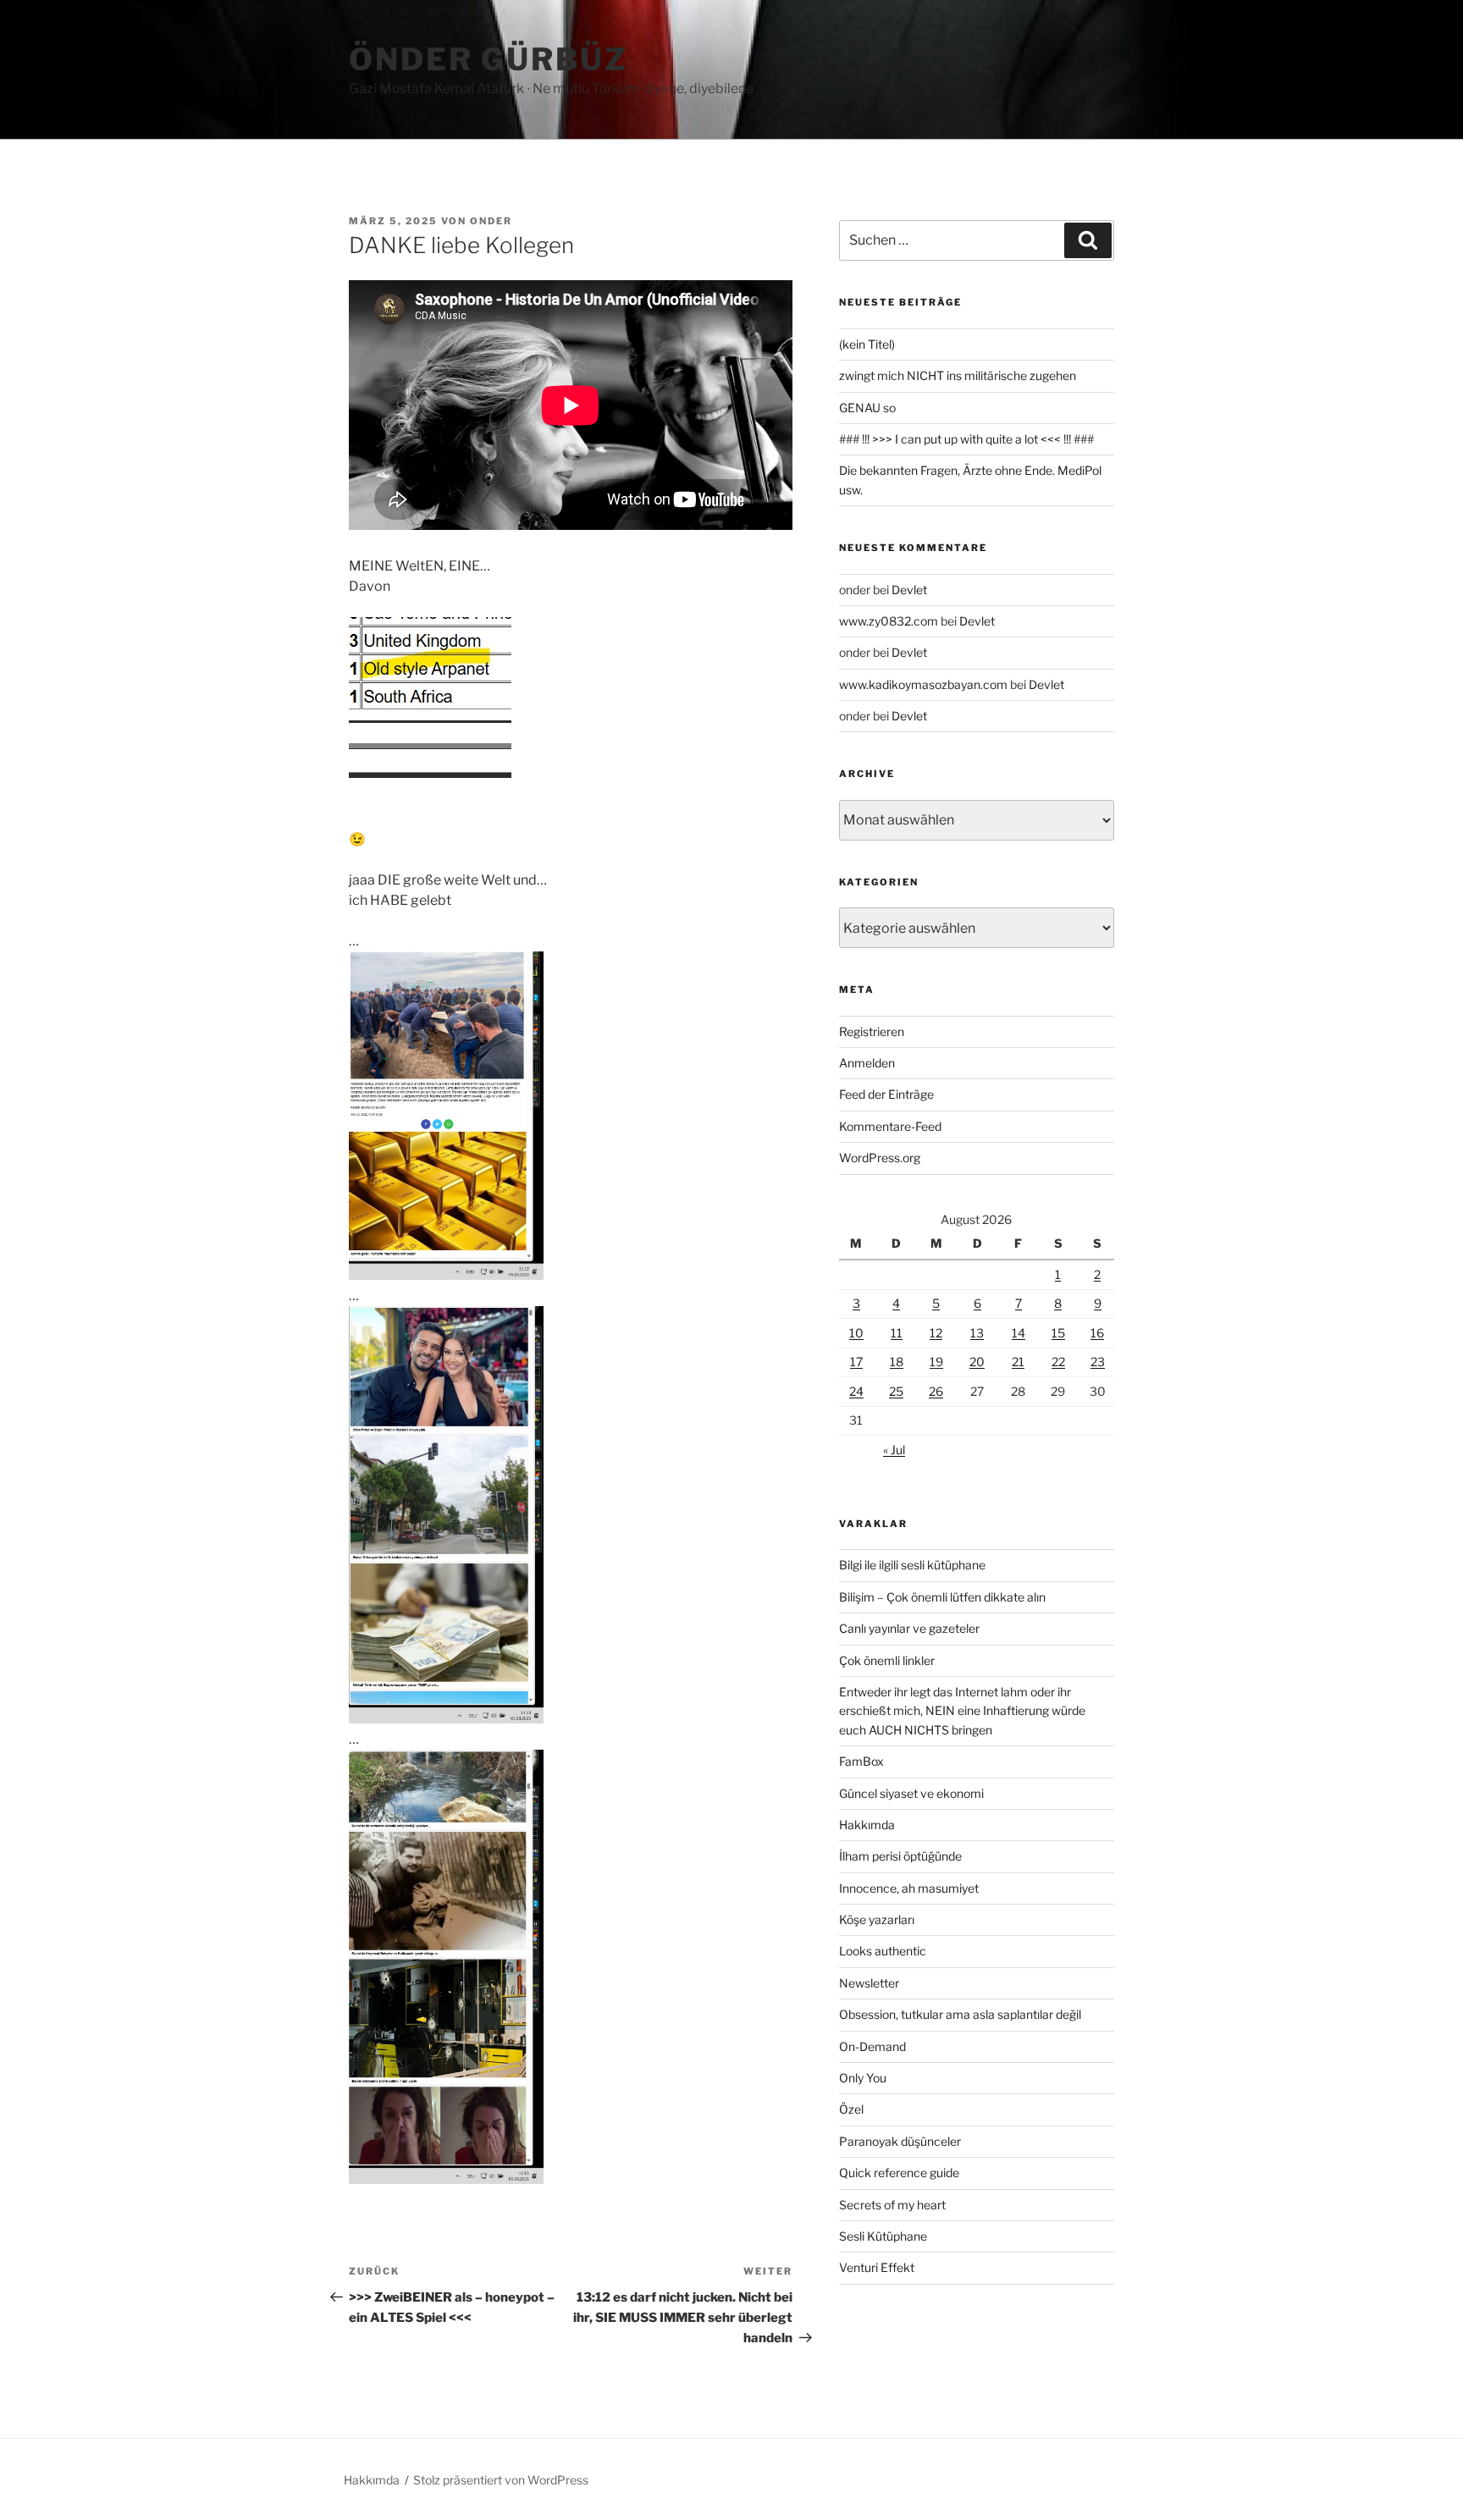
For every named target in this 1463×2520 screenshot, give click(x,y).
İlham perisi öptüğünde (900, 1856)
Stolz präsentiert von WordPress (501, 2480)
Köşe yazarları (877, 1919)
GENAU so (867, 408)
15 (1058, 1333)
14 (1019, 1333)
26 (936, 1391)
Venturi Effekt (877, 2267)
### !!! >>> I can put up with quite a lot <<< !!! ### (966, 439)
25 (896, 1391)
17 (856, 1362)
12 (936, 1333)
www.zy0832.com (889, 621)
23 (1098, 1362)
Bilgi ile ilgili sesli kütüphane (912, 1565)
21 (1018, 1362)
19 (936, 1362)
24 (856, 1391)
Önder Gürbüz (489, 59)
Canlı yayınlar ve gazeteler (909, 1628)
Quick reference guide (899, 2173)
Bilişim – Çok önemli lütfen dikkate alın (942, 1597)
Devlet (909, 590)
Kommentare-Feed (890, 1126)
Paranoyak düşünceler (900, 2141)
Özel (851, 2109)
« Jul (894, 1450)
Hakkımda (867, 1825)
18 (897, 1362)
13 (977, 1333)
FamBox (861, 1761)
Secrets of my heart (892, 2205)
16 (1097, 1333)
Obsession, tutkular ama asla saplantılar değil (960, 2014)
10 (856, 1333)
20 (977, 1362)
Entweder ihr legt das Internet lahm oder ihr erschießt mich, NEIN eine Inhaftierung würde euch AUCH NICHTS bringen (962, 1711)
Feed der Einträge (886, 1094)
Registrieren (872, 1031)
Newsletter (869, 1983)
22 (1058, 1362)
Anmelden (867, 1063)
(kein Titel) (867, 344)
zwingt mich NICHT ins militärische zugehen (958, 375)
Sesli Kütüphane (883, 2236)
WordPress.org (880, 1158)
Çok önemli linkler (887, 1660)
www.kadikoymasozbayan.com (923, 684)
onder (491, 221)
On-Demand (872, 2046)
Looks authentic (883, 1951)
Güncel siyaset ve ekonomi (911, 1793)
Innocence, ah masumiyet (909, 1888)
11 (897, 1333)
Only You (863, 2078)
